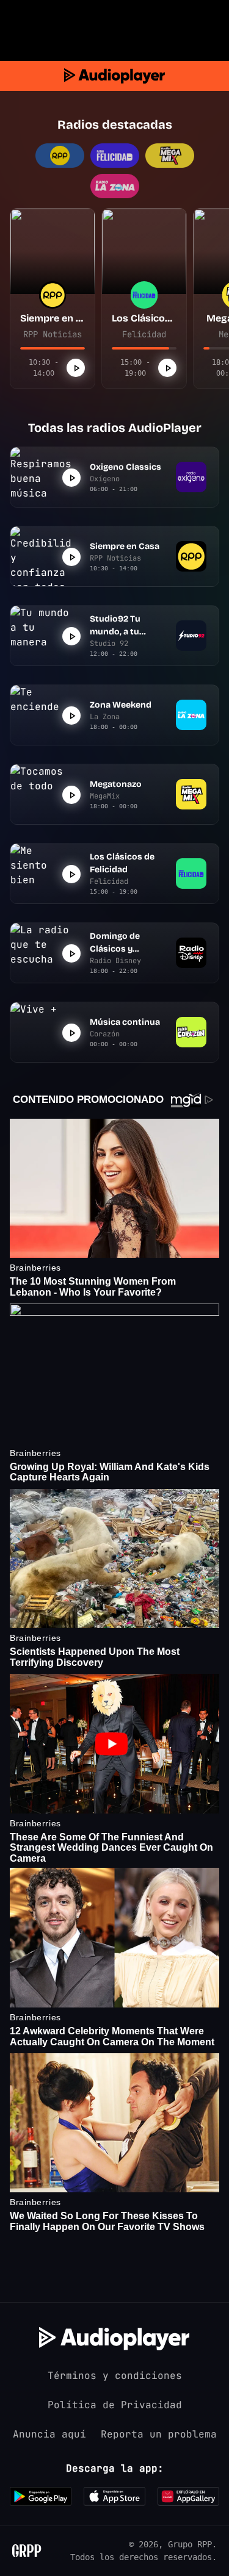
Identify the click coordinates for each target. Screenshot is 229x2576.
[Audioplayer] (114, 76)
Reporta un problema (159, 2434)
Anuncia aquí (49, 2434)
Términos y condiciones (115, 2376)
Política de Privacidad (115, 2405)
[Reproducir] (76, 368)
